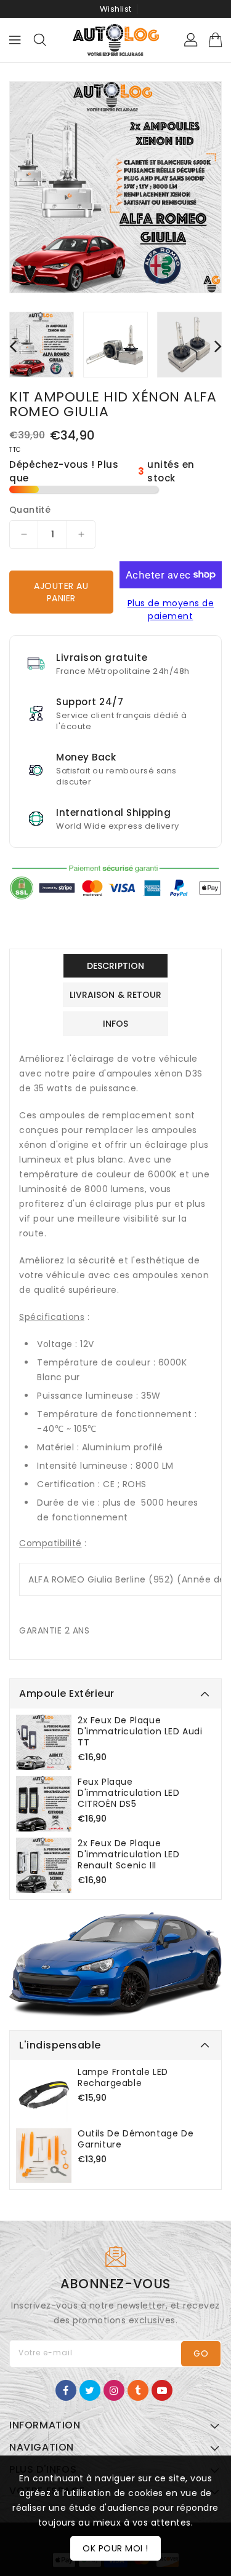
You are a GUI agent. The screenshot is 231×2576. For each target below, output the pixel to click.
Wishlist (116, 9)
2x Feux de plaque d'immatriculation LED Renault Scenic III (129, 1854)
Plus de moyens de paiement (171, 610)
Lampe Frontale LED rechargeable (123, 2077)
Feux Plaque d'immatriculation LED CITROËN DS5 (129, 1793)
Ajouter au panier (61, 592)
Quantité (30, 510)
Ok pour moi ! (115, 2548)
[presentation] (13, 346)
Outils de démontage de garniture (136, 2139)
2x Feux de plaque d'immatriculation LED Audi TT (140, 1731)
